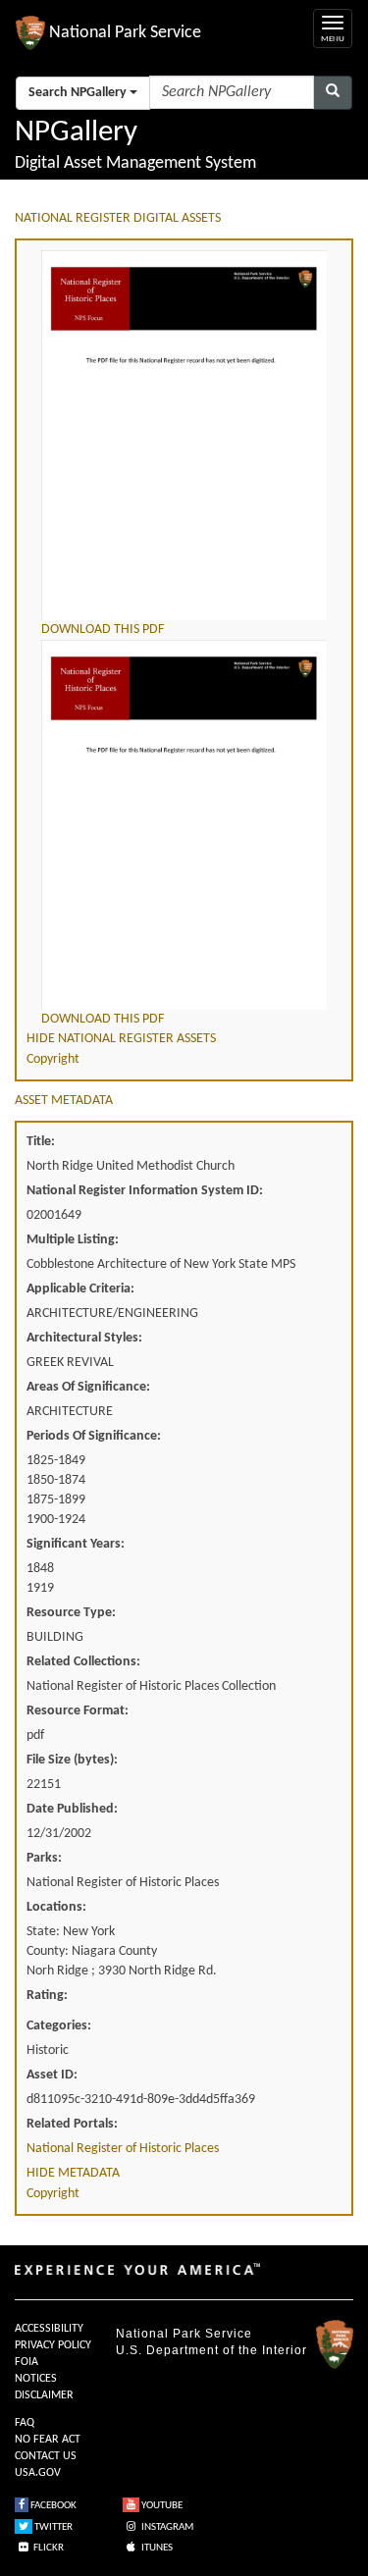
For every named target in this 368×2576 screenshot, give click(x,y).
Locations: (56, 1907)
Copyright (53, 1059)
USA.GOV (38, 2473)
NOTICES (36, 2379)
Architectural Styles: (84, 1338)
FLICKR (48, 2548)
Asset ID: (52, 2075)
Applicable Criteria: (80, 1289)
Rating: (47, 1996)
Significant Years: (76, 1544)
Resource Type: (71, 1613)
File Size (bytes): (72, 1760)
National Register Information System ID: (145, 1191)
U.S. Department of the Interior (211, 2350)
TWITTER (53, 2527)
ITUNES (156, 2548)
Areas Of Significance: (88, 1387)
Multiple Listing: (73, 1240)
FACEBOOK (53, 2506)
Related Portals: (72, 2124)
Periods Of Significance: (94, 1436)
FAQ (25, 2423)
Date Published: (72, 1809)
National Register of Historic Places (123, 2149)
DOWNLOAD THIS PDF (103, 630)
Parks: (44, 1858)
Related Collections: (83, 1662)
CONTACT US (46, 2456)
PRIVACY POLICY (53, 2345)
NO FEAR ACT (48, 2440)
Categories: (59, 2026)
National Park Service (184, 2334)
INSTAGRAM (166, 2527)
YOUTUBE (161, 2506)
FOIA (26, 2362)
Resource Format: (78, 1711)
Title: (41, 1142)
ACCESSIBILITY (49, 2329)
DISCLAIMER (44, 2395)
